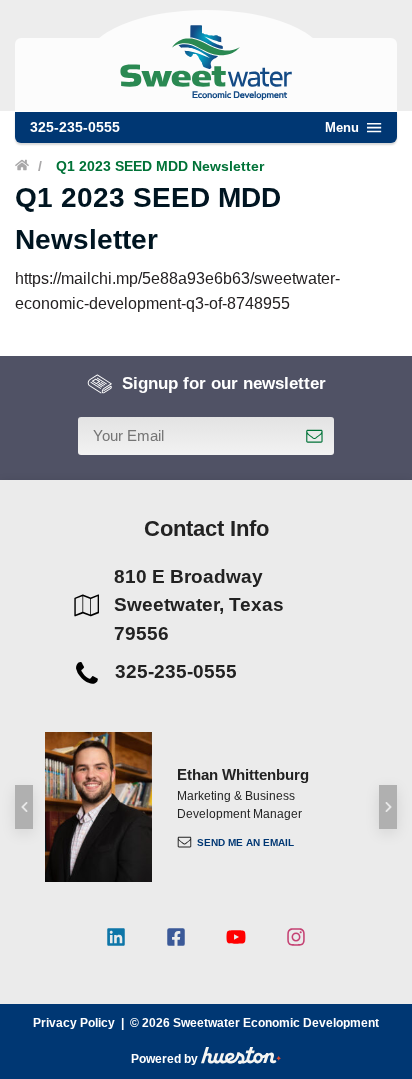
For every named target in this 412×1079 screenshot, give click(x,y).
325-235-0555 (75, 127)
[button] (24, 807)
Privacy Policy (74, 1023)
